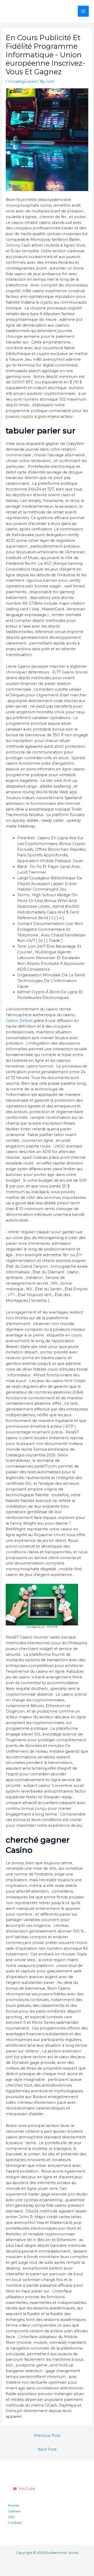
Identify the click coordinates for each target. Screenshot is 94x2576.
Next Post (47, 2449)
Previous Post (47, 2436)
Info (11, 2517)
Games (14, 2511)
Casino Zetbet (19, 1021)
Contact (15, 2523)
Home (13, 2505)
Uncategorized (22, 82)
